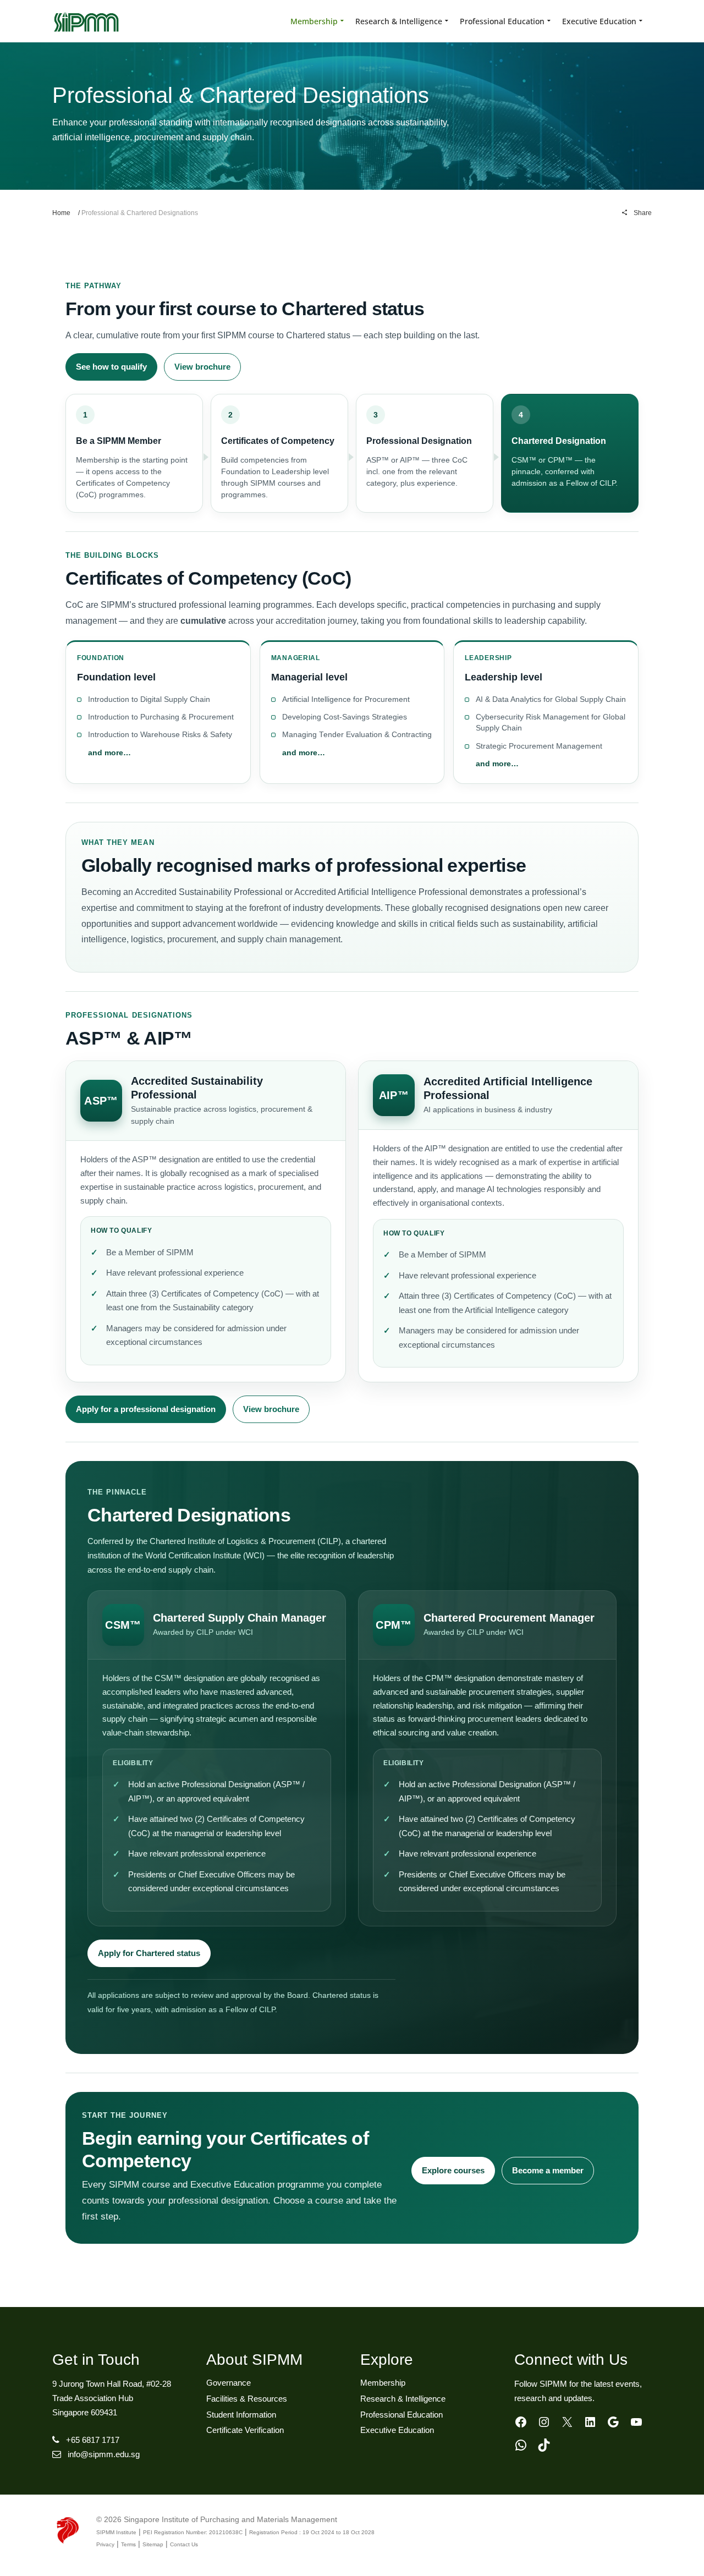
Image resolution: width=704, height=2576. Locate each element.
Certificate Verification (245, 2430)
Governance (229, 2383)
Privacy (105, 2544)
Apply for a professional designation (146, 1409)
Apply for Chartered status (149, 1953)
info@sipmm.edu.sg (104, 2454)
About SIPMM (254, 2360)
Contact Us (184, 2544)
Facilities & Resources (247, 2399)
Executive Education (397, 2430)
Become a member (548, 2170)
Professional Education (402, 2415)
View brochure (202, 367)
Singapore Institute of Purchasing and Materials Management (230, 2519)
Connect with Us (571, 2360)
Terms (128, 2544)
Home (61, 213)
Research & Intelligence (403, 2399)
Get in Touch (96, 2360)
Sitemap (153, 2544)
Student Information (241, 2415)
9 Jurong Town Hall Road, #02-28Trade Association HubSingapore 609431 (112, 2398)
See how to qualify (111, 367)
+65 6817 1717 (93, 2440)
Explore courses (453, 2170)
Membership (383, 2383)
